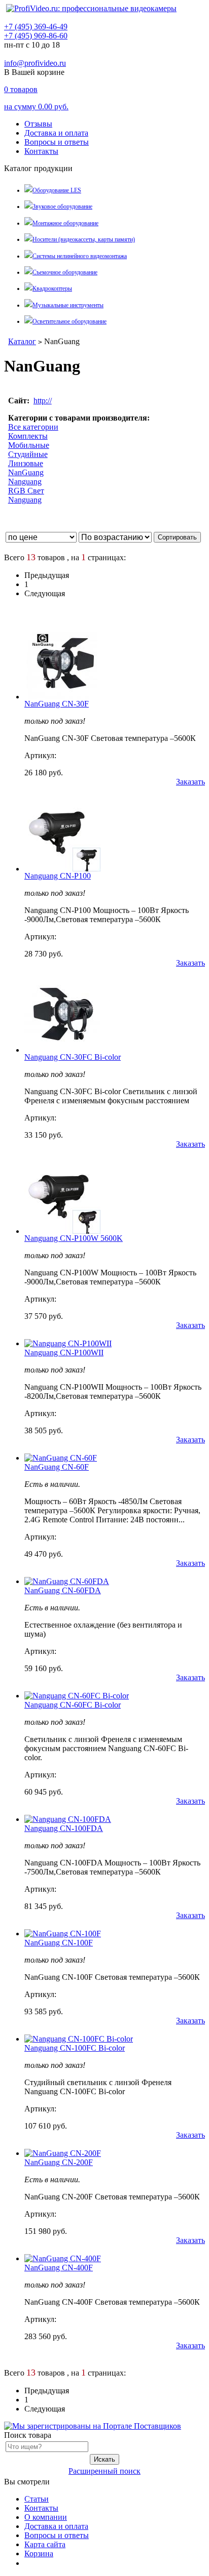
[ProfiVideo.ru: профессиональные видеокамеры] (91, 8)
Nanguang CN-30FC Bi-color (73, 1057)
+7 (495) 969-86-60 (36, 36)
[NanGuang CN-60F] (61, 1458)
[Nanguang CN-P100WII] (68, 1343)
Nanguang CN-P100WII (64, 1353)
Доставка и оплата (56, 133)
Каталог (22, 341)
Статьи (37, 2499)
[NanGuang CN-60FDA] (67, 1581)
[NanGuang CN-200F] (63, 2153)
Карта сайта (45, 2544)
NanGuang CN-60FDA (63, 1590)
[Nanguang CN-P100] (62, 869)
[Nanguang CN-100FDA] (68, 1819)
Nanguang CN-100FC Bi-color (75, 2048)
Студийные (28, 454)
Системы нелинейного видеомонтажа (80, 256)
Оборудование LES (57, 190)
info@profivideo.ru (35, 63)
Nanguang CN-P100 (58, 876)
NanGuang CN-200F (59, 2162)
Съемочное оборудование (65, 272)
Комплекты (28, 436)
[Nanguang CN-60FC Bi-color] (77, 1696)
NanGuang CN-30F (57, 704)
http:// (43, 401)
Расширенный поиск (104, 2471)
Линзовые (26, 463)
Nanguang (25, 482)
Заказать (190, 782)
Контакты (41, 151)
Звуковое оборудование (62, 206)
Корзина (39, 2553)
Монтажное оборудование (65, 223)
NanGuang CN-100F (59, 1943)
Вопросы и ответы (57, 142)
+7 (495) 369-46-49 (36, 27)
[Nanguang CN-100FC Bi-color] (79, 2039)
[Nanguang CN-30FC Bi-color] (62, 1050)
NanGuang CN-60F (57, 1467)
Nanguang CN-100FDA (64, 1828)
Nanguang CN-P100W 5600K (74, 1238)
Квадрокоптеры (52, 288)
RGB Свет (26, 491)
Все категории (33, 427)
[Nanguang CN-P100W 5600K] (62, 1231)
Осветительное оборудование (69, 321)
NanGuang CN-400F (59, 2268)
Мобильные (29, 445)
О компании (46, 2517)
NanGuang (26, 472)
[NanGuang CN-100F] (63, 1934)
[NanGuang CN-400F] (63, 2258)
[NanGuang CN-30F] (62, 697)
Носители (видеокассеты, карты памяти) (84, 239)
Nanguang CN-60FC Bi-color (73, 1705)
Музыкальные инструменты (68, 305)
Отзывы (38, 124)
